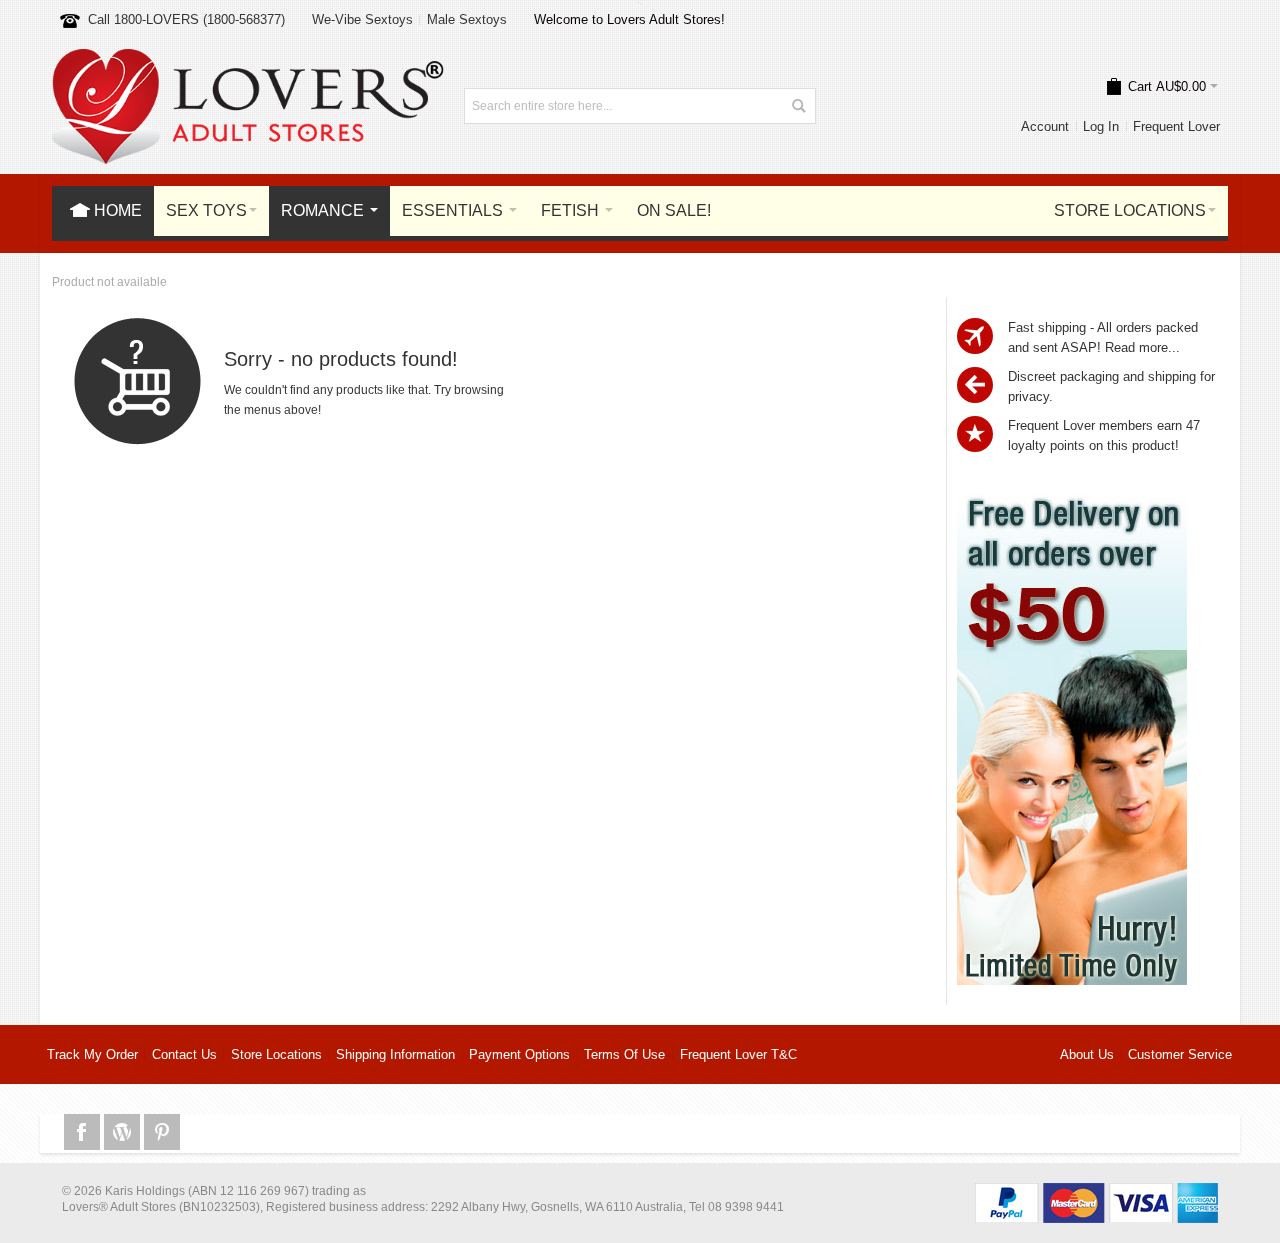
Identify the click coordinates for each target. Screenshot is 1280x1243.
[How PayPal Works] (1096, 1192)
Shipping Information (395, 1054)
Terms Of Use (624, 1054)
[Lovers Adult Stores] (248, 58)
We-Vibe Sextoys (362, 19)
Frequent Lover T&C (738, 1054)
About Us (1087, 1054)
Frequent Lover (1176, 126)
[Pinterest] (162, 1132)
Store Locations (276, 1054)
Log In (1101, 126)
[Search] (798, 106)
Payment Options (519, 1054)
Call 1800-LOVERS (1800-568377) (186, 19)
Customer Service (1180, 1054)
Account (1045, 126)
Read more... (1142, 347)
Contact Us (184, 1054)
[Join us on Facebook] (84, 1132)
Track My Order (92, 1054)
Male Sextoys (467, 19)
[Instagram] (124, 1132)
